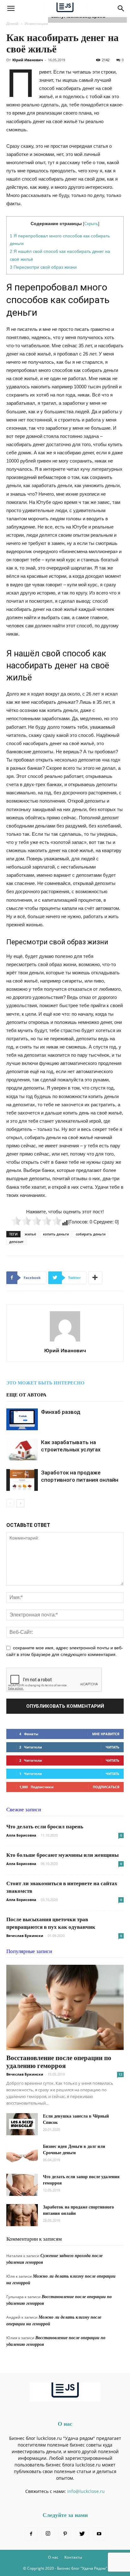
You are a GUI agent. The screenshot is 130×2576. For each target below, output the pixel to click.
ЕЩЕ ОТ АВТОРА (26, 1395)
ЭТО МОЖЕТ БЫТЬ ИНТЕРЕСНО (45, 1383)
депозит (16, 1242)
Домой (12, 24)
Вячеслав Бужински (25, 1936)
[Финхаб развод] (22, 1419)
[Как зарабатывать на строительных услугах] (22, 1450)
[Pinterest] (65, 2534)
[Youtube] (99, 2534)
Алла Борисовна (21, 1835)
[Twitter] (82, 2534)
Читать (112, 1747)
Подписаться (106, 1787)
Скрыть (91, 224)
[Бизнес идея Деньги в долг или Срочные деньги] (22, 2155)
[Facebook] (31, 2534)
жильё (30, 1234)
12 (121, 2074)
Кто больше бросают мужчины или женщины (62, 1855)
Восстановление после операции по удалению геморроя (59, 2062)
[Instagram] (48, 2534)
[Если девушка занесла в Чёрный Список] (22, 2124)
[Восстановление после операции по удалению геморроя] (65, 2007)
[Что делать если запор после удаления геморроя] (22, 2185)
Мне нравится (106, 1734)
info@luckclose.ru (86, 2491)
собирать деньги (91, 1234)
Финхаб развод (61, 1412)
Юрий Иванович (28, 60)
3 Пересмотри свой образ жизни (43, 267)
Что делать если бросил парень (45, 1827)
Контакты (73, 2557)
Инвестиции (36, 24)
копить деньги (56, 1234)
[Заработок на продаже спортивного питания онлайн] (22, 1480)
